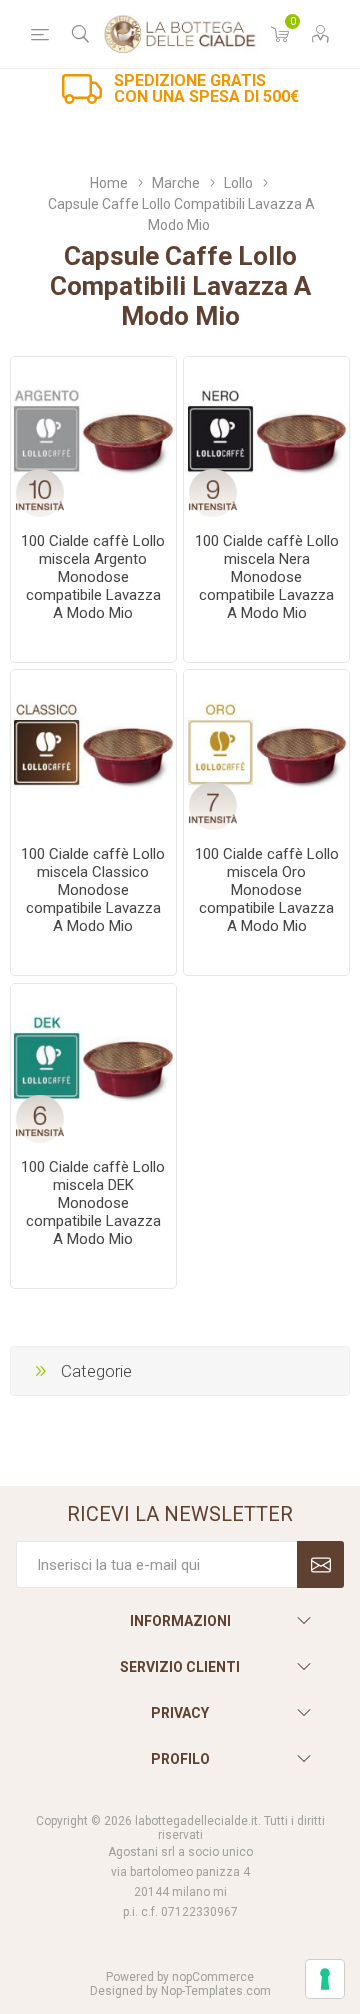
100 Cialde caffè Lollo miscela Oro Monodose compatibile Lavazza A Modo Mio (267, 890)
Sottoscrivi (320, 1564)
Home (109, 183)
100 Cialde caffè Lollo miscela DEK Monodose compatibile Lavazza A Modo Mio (93, 1203)
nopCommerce (213, 1977)
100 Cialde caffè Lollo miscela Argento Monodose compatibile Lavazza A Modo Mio (93, 577)
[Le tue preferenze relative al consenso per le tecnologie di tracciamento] (325, 1979)
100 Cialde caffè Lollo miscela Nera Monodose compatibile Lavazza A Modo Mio (267, 577)
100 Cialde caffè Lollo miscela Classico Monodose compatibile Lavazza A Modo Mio (93, 890)
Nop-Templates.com (216, 1991)
